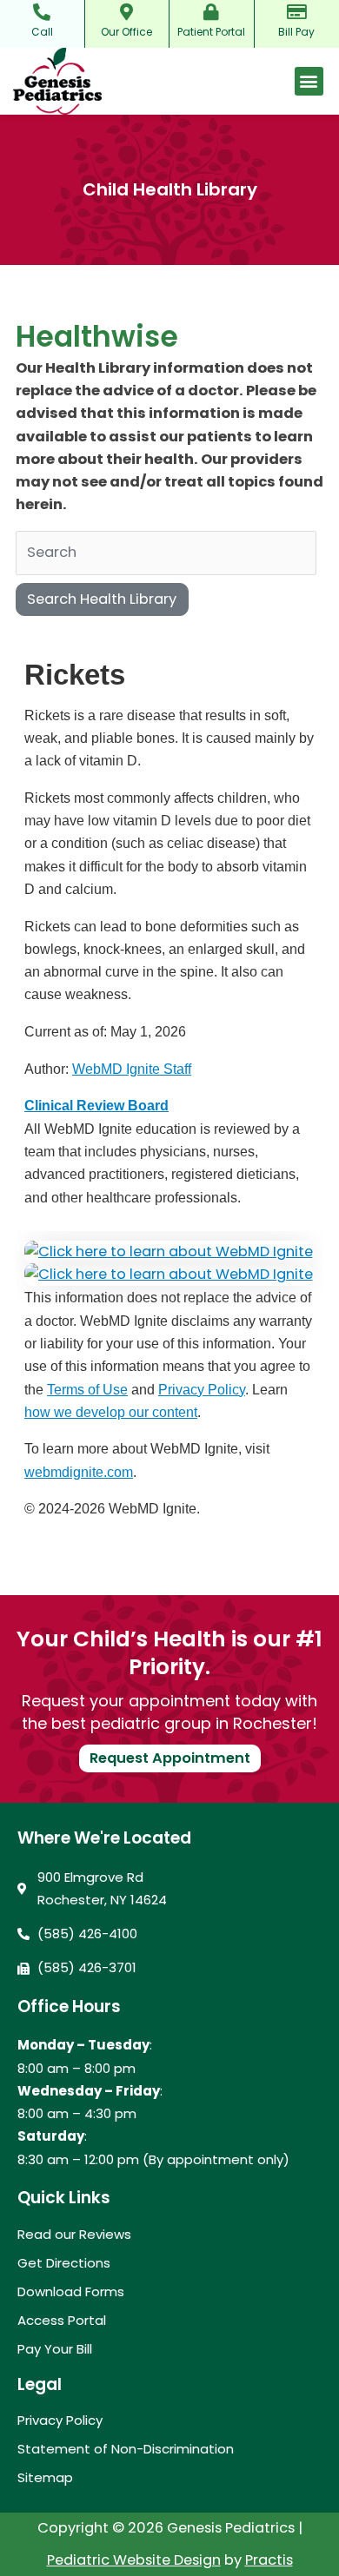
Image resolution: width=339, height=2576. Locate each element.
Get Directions (64, 2263)
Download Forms (71, 2292)
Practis (269, 2560)
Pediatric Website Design (134, 2560)
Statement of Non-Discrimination (126, 2449)
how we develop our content (111, 1412)
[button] (309, 81)
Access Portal (62, 2321)
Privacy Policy (202, 1389)
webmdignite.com (79, 1472)
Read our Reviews (74, 2235)
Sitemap (45, 2478)
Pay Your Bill (55, 2349)
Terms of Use (87, 1389)
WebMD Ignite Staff (132, 1069)
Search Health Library (102, 599)
